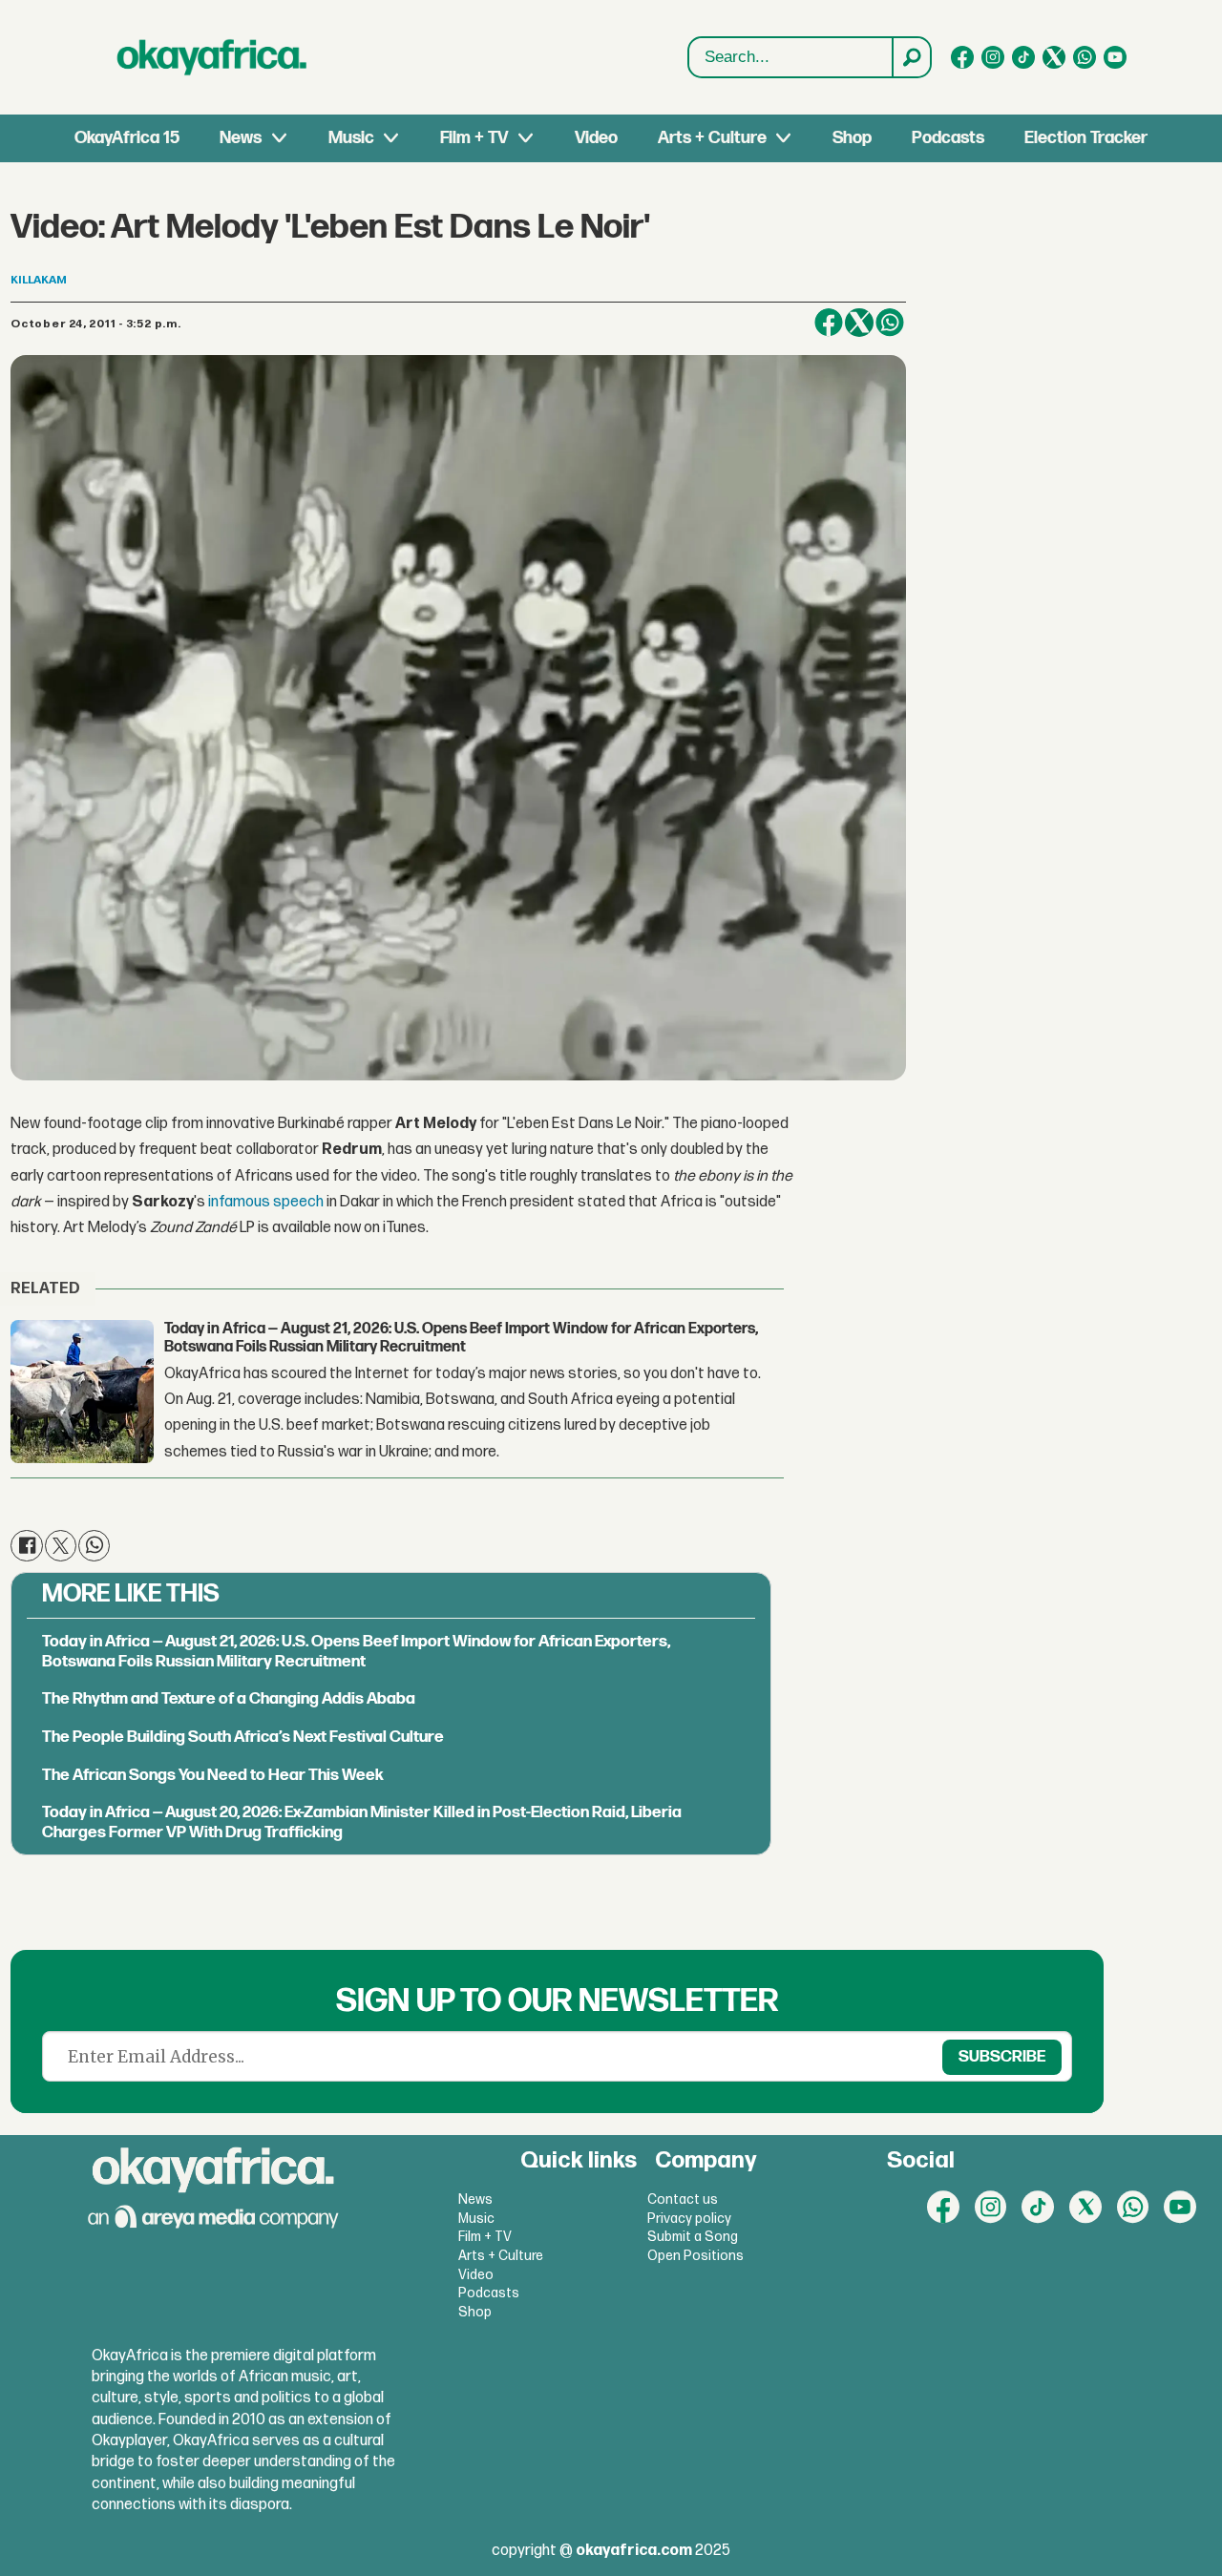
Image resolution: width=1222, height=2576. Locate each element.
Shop (852, 138)
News (241, 138)
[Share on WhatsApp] (890, 323)
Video (596, 138)
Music (351, 138)
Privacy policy (689, 2219)
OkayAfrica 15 (127, 138)
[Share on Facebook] (829, 323)
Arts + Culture (712, 138)
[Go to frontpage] (212, 57)
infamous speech (266, 1202)
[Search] (911, 57)
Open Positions (695, 2256)
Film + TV (474, 138)
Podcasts (948, 138)
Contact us (683, 2199)
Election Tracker (1086, 138)
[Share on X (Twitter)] (859, 323)
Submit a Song (693, 2237)
